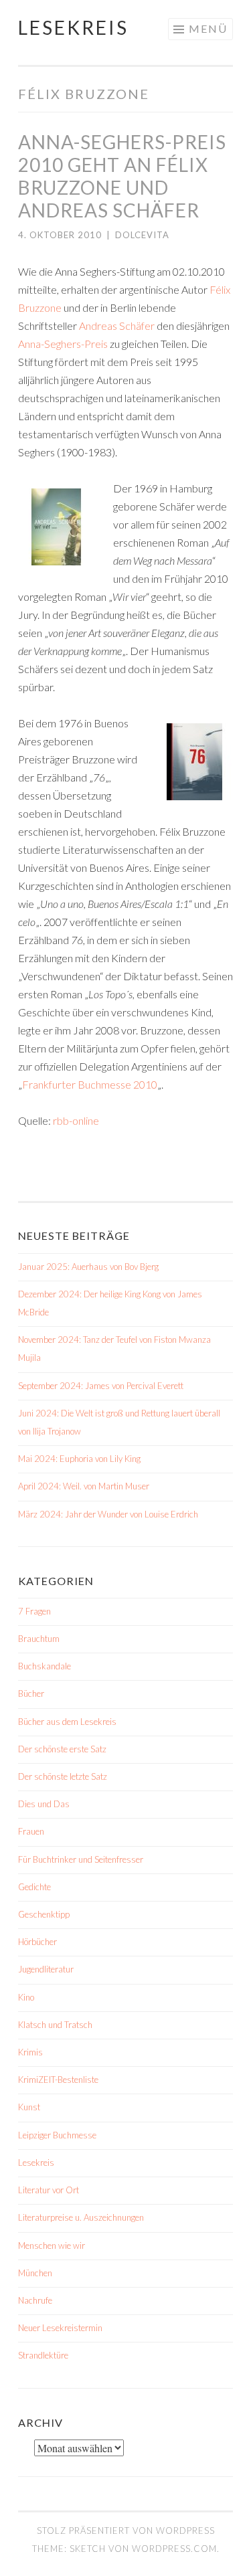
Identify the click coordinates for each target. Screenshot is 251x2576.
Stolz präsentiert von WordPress (126, 2531)
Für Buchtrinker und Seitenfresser (81, 1859)
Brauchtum (39, 1639)
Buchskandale (45, 1666)
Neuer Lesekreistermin (60, 2328)
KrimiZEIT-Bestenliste (58, 2080)
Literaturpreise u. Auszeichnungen (81, 2217)
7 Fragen (34, 1611)
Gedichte (34, 1887)
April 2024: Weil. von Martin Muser (84, 1486)
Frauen (31, 1831)
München (35, 2273)
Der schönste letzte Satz (63, 1776)
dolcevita (142, 235)
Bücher (31, 1693)
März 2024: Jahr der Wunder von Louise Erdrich (108, 1514)
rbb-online (76, 1120)
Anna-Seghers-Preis (63, 344)
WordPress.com (174, 2549)
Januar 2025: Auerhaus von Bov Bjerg (88, 1267)
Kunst (29, 2107)
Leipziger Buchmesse (57, 2135)
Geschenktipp (44, 1914)
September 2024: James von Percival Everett (101, 1386)
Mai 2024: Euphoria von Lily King (79, 1459)
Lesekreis (73, 27)
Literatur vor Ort (49, 2190)
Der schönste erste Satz (62, 1749)
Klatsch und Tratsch (55, 2025)
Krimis (30, 2052)
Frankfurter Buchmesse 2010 (90, 1084)
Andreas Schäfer (117, 326)
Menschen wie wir (52, 2245)
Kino (26, 1997)
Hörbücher (37, 1942)
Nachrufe (35, 2300)
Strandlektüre (43, 2355)
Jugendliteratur (46, 1969)
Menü (208, 28)
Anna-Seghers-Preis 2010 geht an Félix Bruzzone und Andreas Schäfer (122, 176)
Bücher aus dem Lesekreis (67, 1722)
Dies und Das (44, 1804)
